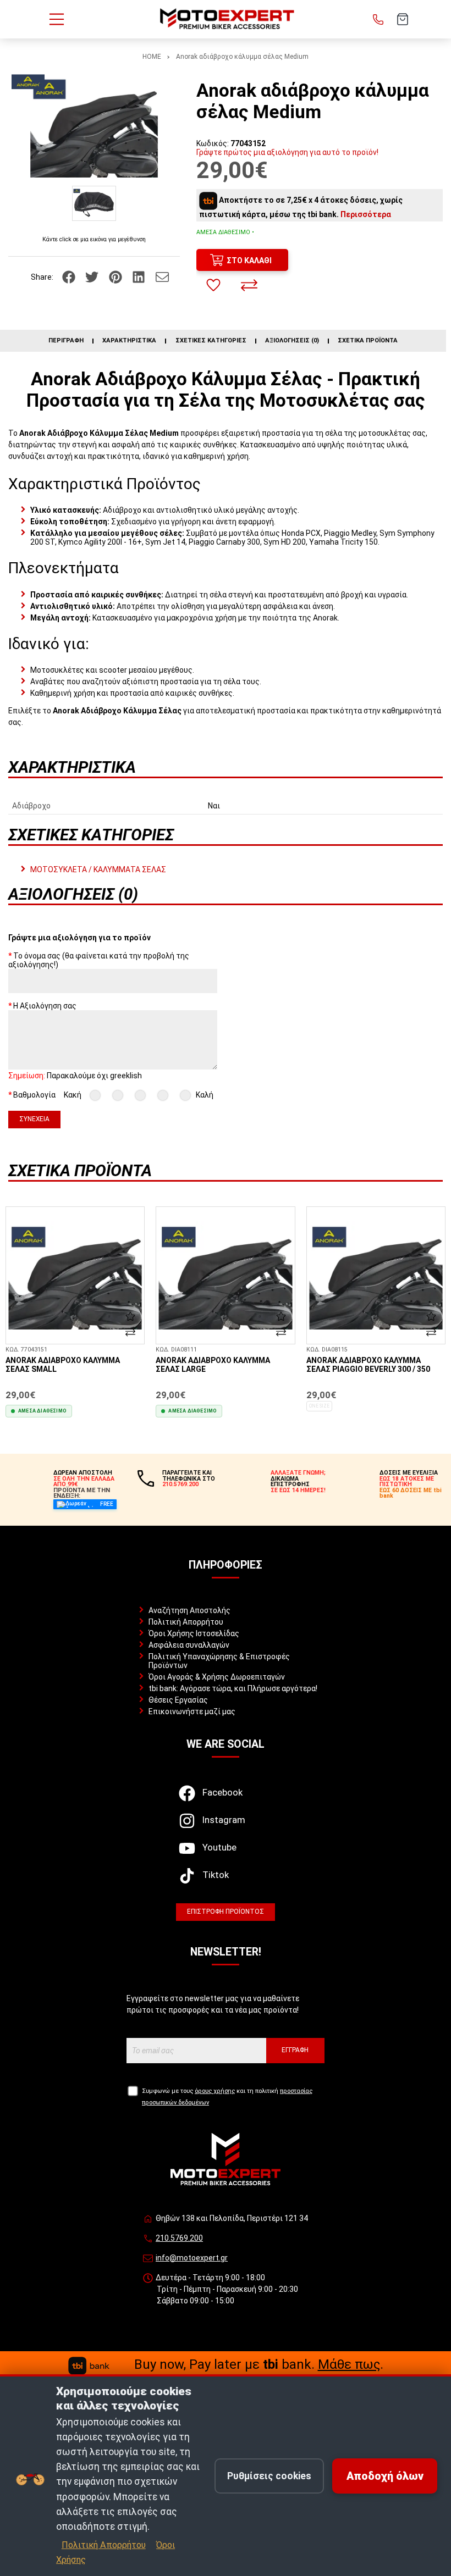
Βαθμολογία (34, 1095)
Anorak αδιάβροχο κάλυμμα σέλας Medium (242, 57)
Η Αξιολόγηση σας (45, 1006)
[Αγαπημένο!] (213, 285)
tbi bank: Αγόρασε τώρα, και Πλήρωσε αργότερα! (233, 1688)
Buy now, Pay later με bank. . (259, 2364)
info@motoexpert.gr (192, 2258)
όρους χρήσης (215, 2091)
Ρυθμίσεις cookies (269, 2476)
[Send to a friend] (162, 276)
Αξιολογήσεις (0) (292, 341)
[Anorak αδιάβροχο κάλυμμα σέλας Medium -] (94, 203)
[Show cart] (403, 19)
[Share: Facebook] (70, 276)
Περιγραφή (66, 341)
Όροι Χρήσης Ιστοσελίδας (194, 1633)
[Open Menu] (57, 19)
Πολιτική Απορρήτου (186, 1622)
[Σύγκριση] (249, 285)
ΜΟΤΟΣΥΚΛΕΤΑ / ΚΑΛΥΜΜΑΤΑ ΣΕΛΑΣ (98, 869)
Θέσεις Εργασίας (178, 1700)
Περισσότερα (366, 214)
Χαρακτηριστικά (129, 341)
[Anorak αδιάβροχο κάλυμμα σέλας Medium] (94, 126)
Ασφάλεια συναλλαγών (189, 1645)
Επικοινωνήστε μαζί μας (192, 1711)
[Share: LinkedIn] (139, 276)
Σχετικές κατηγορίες (211, 341)
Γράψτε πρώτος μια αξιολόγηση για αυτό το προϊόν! (287, 152)
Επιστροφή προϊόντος (226, 1912)
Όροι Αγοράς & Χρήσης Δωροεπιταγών (217, 1677)
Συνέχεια (34, 1119)
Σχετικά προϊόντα (368, 341)
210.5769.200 (179, 2238)
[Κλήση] (378, 19)
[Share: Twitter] (93, 276)
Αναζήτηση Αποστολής (189, 1610)
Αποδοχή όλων (385, 2476)
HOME (152, 57)
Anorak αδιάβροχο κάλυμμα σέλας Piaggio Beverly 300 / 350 (368, 1365)
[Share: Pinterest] (116, 276)
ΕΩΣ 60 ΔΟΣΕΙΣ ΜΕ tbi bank (411, 1493)
